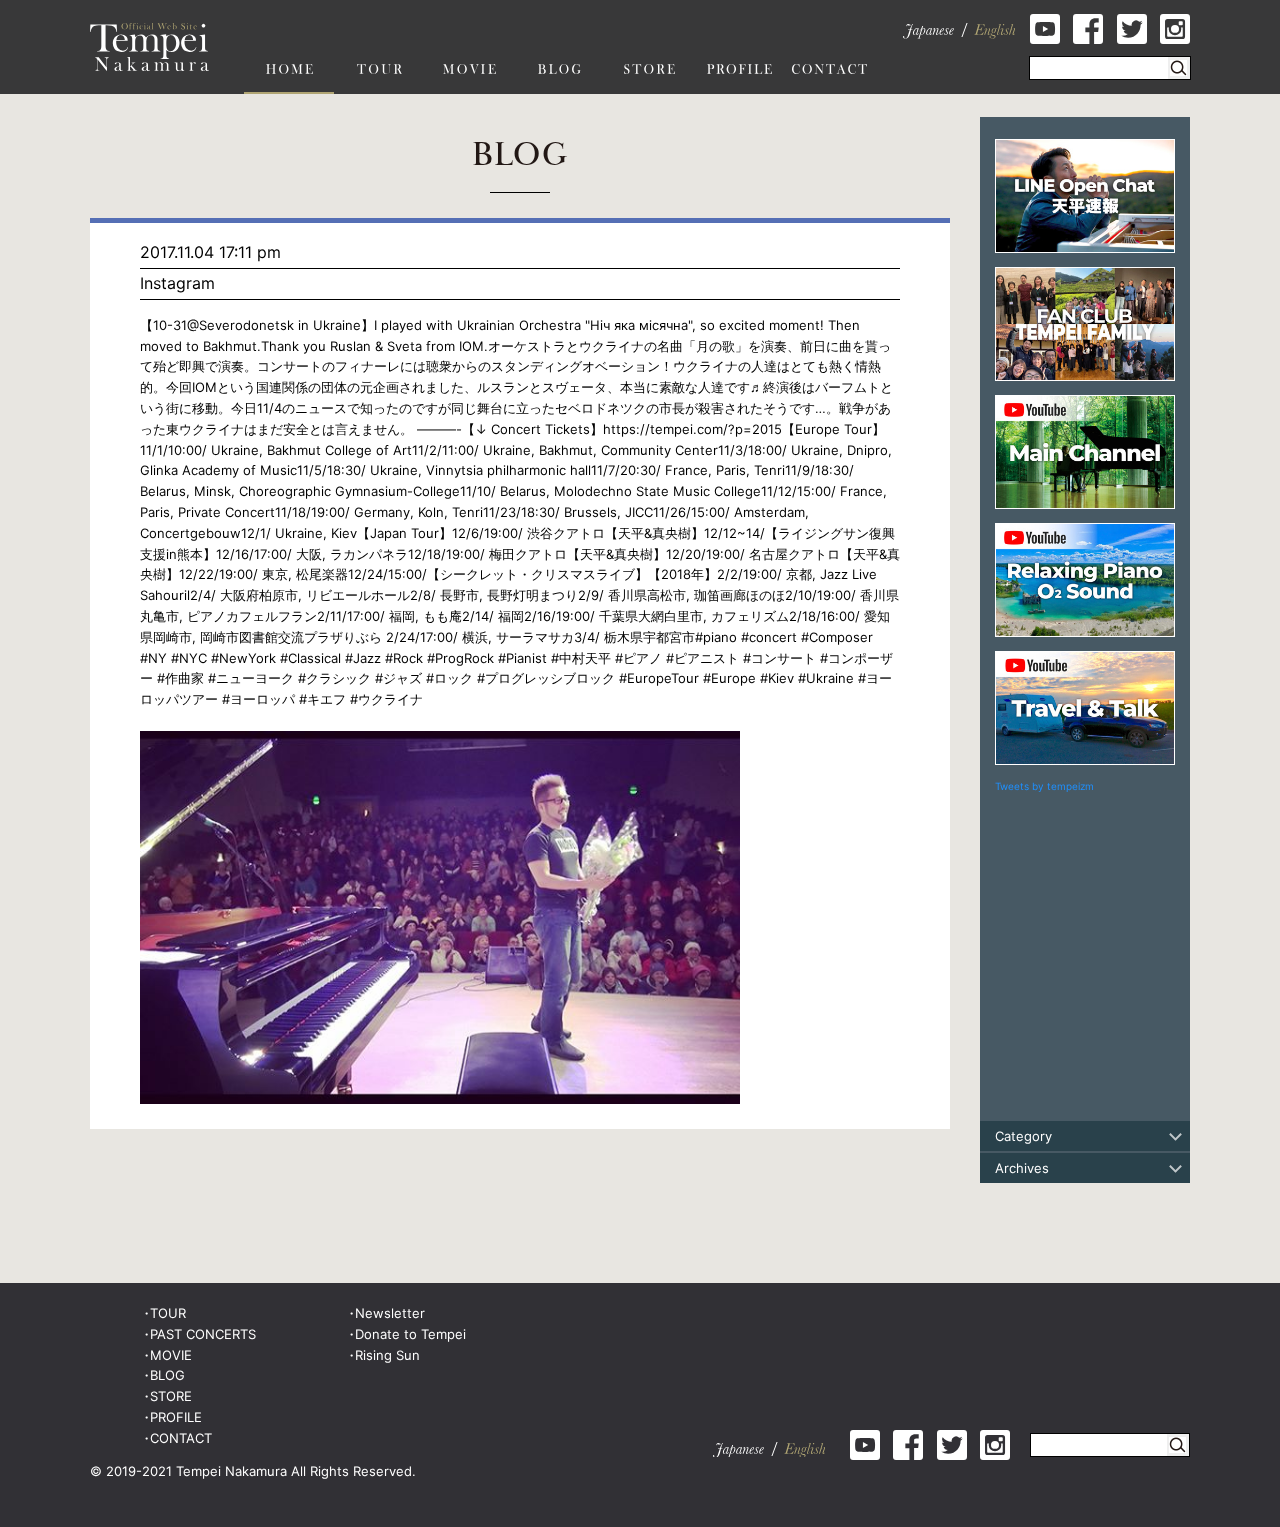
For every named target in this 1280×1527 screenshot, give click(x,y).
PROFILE (176, 1417)
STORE (171, 1396)
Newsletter (390, 1313)
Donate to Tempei (410, 1334)
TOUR (168, 1313)
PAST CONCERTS (203, 1334)
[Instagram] (440, 741)
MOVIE (171, 1355)
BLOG (167, 1375)
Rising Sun (387, 1355)
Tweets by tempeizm (1044, 786)
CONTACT (181, 1438)
